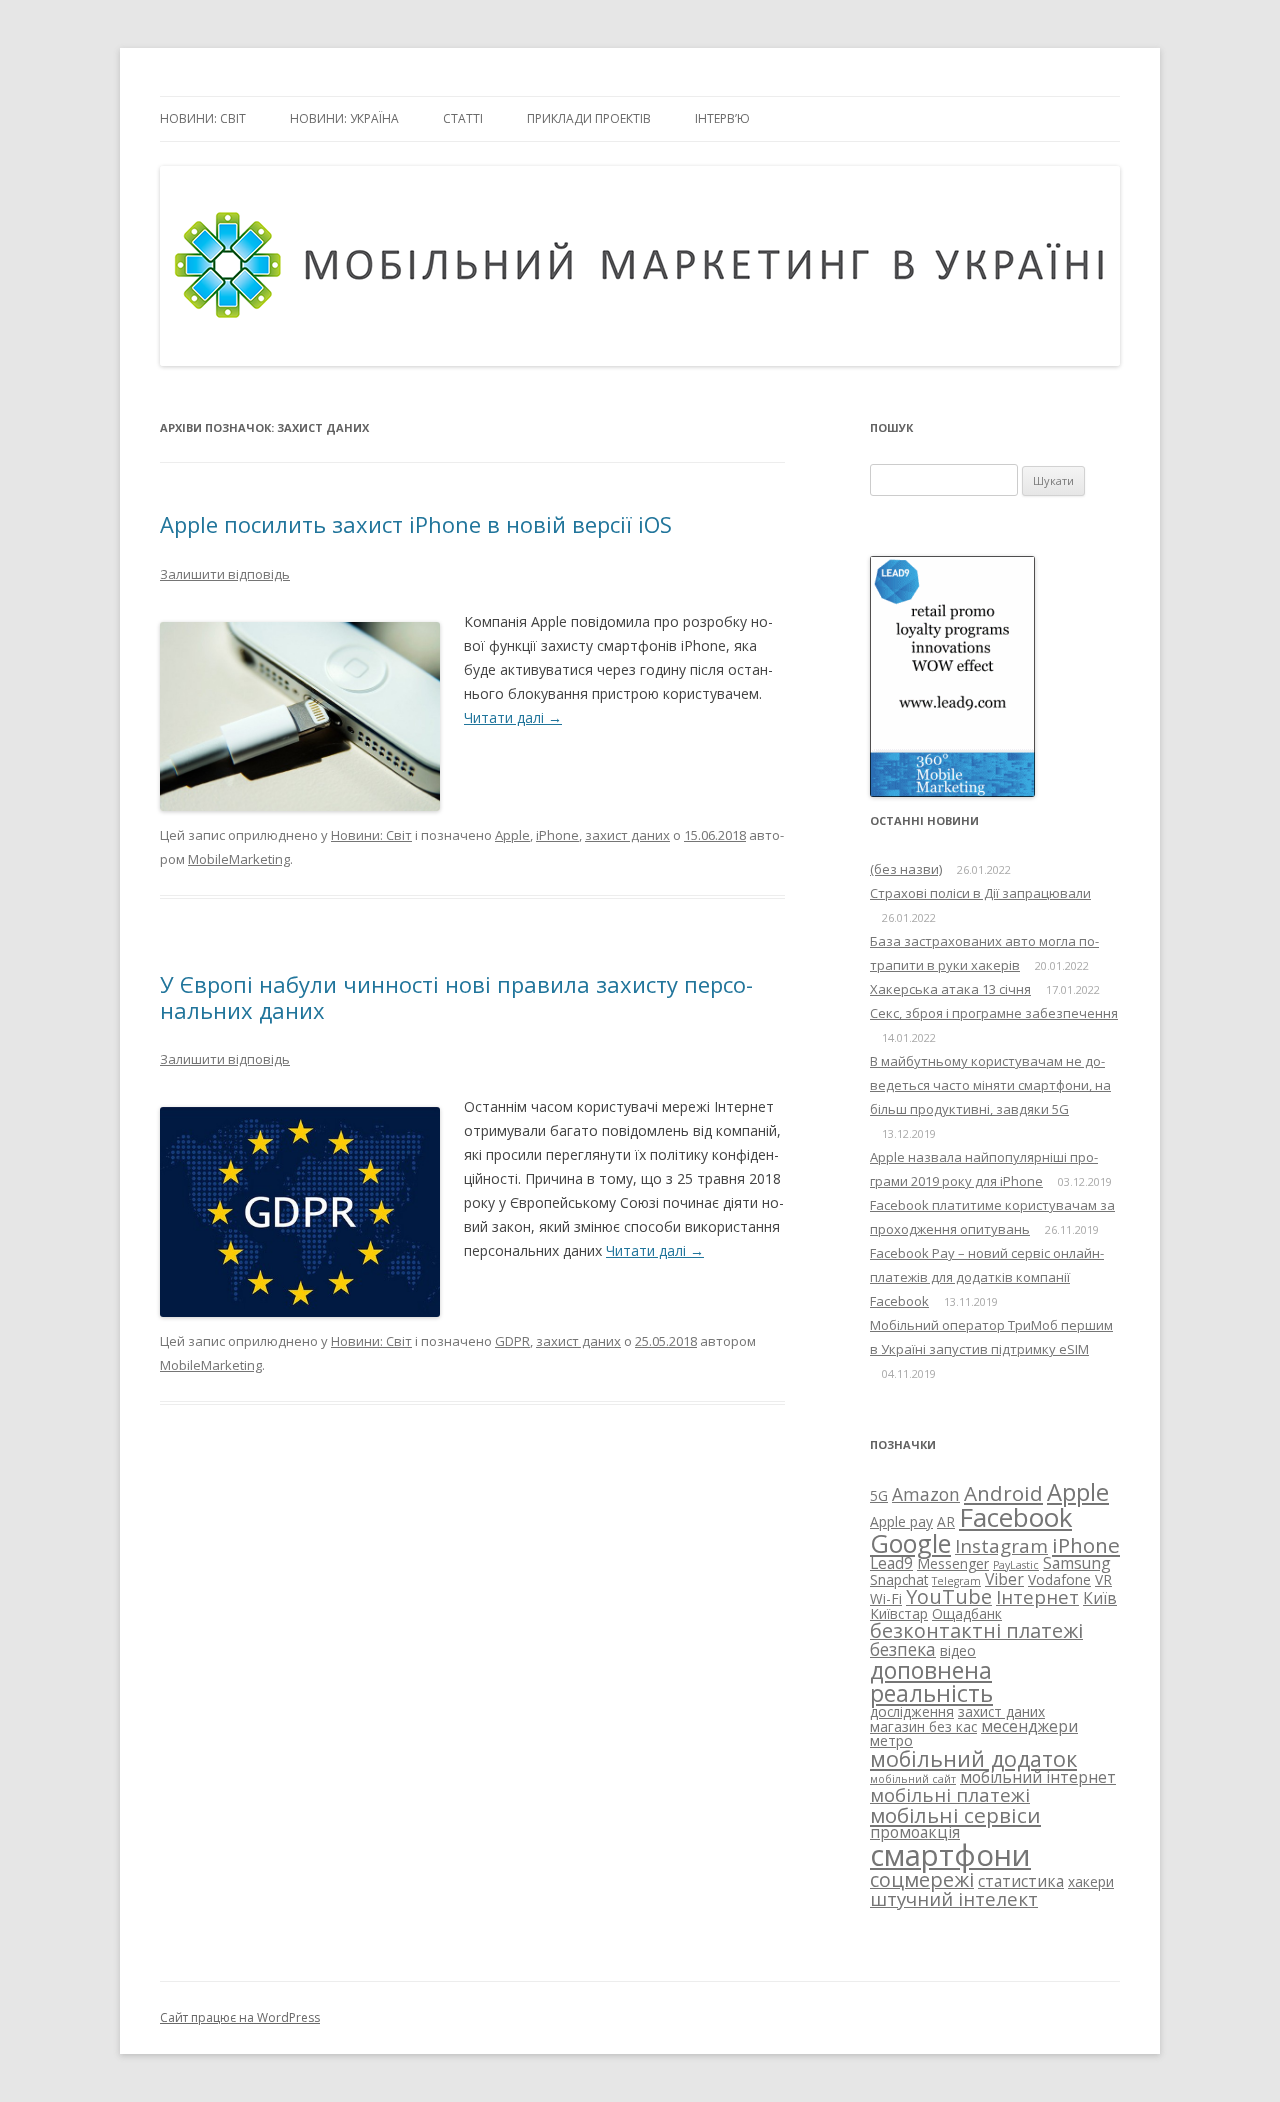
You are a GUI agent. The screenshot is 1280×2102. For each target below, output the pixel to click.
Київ (1100, 1598)
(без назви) (906, 869)
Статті (463, 118)
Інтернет (1037, 1596)
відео (958, 1650)
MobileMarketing (239, 859)
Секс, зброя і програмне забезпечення (994, 1013)
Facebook (1015, 1517)
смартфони (950, 1855)
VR (1103, 1579)
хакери (1091, 1881)
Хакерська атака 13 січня (950, 989)
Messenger (953, 1563)
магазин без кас (923, 1726)
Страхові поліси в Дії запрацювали (980, 893)
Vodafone (1059, 1579)
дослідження (912, 1711)
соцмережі (922, 1879)
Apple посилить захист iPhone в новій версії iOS (416, 524)
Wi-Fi (886, 1598)
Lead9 (891, 1563)
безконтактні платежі (976, 1630)
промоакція (915, 1832)
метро (891, 1740)
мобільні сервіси (955, 1815)
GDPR (512, 1341)
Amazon (926, 1494)
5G (879, 1495)
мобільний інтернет (1038, 1777)
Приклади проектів (589, 118)
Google (910, 1543)
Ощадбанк (967, 1613)
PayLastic (1016, 1565)
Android (1003, 1493)
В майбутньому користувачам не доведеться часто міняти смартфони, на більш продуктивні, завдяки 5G (990, 1085)
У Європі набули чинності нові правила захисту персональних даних (456, 997)
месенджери (1029, 1726)
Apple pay (901, 1521)
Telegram (956, 1581)
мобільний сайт (913, 1779)
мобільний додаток (973, 1758)
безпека (903, 1649)
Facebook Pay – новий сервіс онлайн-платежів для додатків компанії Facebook (987, 1277)
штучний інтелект (954, 1898)
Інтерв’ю (722, 118)
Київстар (899, 1613)
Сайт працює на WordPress (240, 2017)
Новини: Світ (203, 118)
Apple (512, 835)
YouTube (949, 1596)
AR (946, 1521)
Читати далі (513, 717)
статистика (1021, 1881)
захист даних (627, 835)
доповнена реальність (931, 1681)
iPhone (557, 835)
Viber (1004, 1579)
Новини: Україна (344, 118)
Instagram (1001, 1545)
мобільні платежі (950, 1794)
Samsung (1077, 1563)
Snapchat (899, 1579)
